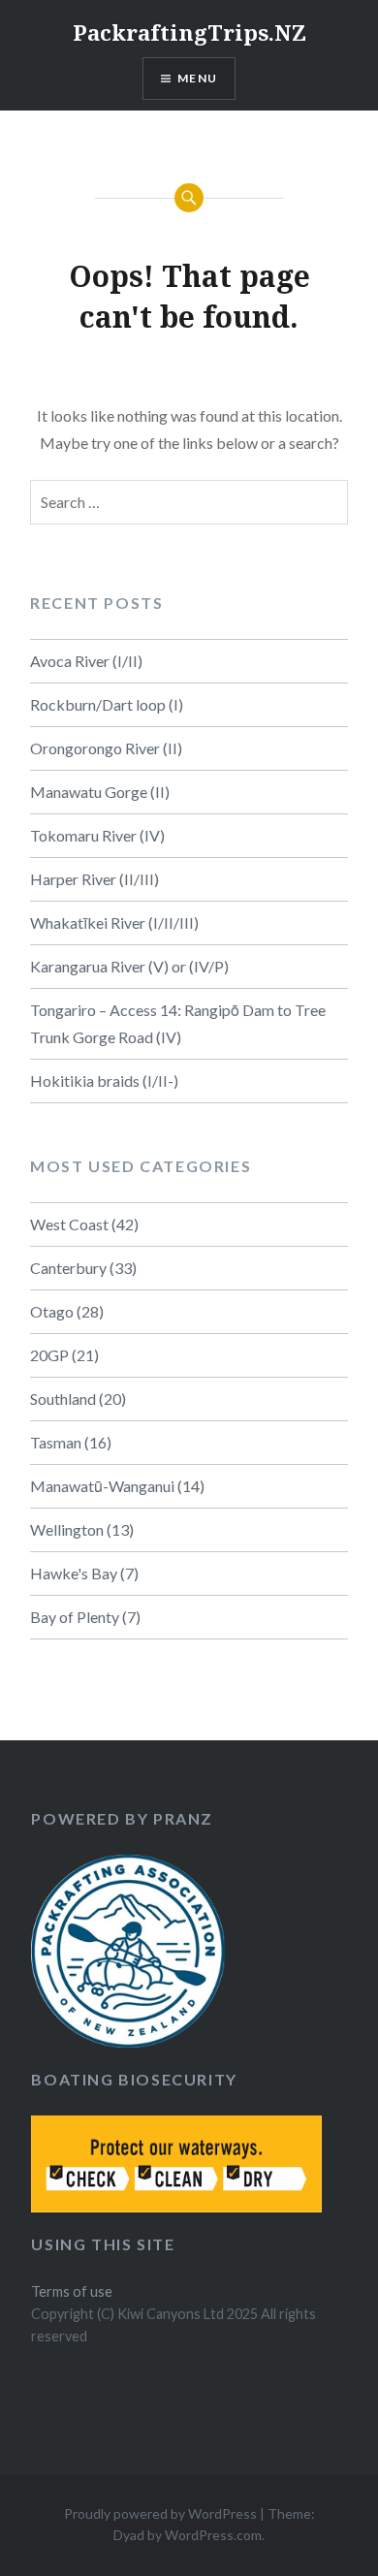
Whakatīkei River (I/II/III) (114, 922)
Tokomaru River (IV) (97, 835)
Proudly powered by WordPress (160, 2513)
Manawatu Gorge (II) (100, 792)
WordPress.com (213, 2535)
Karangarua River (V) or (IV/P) (129, 966)
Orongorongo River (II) (106, 748)
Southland (63, 1399)
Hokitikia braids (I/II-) (104, 1081)
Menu (197, 78)
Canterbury (68, 1268)
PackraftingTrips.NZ (189, 32)
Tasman (56, 1442)
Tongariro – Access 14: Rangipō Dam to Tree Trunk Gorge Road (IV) (178, 1023)
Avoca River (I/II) (86, 661)
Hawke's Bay (74, 1573)
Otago (52, 1311)
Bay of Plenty (75, 1617)
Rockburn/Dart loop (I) (107, 704)
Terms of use (72, 2291)
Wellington (67, 1529)
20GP (49, 1355)
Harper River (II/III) (94, 879)
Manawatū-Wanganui (102, 1486)
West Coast (69, 1224)
